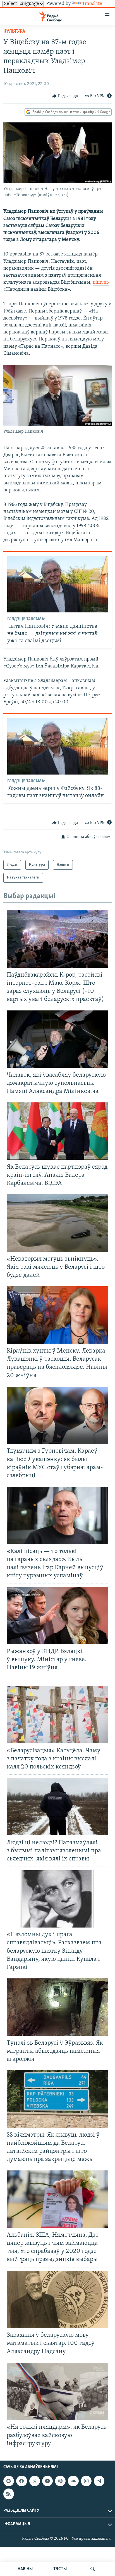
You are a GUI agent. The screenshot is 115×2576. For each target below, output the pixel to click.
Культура (14, 32)
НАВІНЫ (25, 2569)
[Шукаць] (93, 2569)
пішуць (101, 283)
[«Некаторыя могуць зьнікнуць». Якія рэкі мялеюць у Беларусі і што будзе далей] (57, 1223)
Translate (92, 4)
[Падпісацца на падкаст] (60, 2481)
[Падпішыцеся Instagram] (86, 2481)
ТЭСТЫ (60, 2569)
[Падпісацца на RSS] (9, 2494)
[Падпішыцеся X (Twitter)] (35, 2481)
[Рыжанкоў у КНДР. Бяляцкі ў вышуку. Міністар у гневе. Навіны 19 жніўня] (57, 1615)
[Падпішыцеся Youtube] (47, 2481)
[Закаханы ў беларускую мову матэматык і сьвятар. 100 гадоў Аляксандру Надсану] (57, 2299)
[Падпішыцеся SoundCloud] (73, 2481)
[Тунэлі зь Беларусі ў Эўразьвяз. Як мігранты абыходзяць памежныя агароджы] (57, 2007)
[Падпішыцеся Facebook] (21, 2481)
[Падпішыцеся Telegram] (99, 2481)
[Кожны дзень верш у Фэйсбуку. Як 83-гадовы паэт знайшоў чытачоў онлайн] (58, 746)
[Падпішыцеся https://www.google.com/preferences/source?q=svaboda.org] (9, 2481)
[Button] (65, 96)
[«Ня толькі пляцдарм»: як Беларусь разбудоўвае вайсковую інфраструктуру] (57, 2391)
